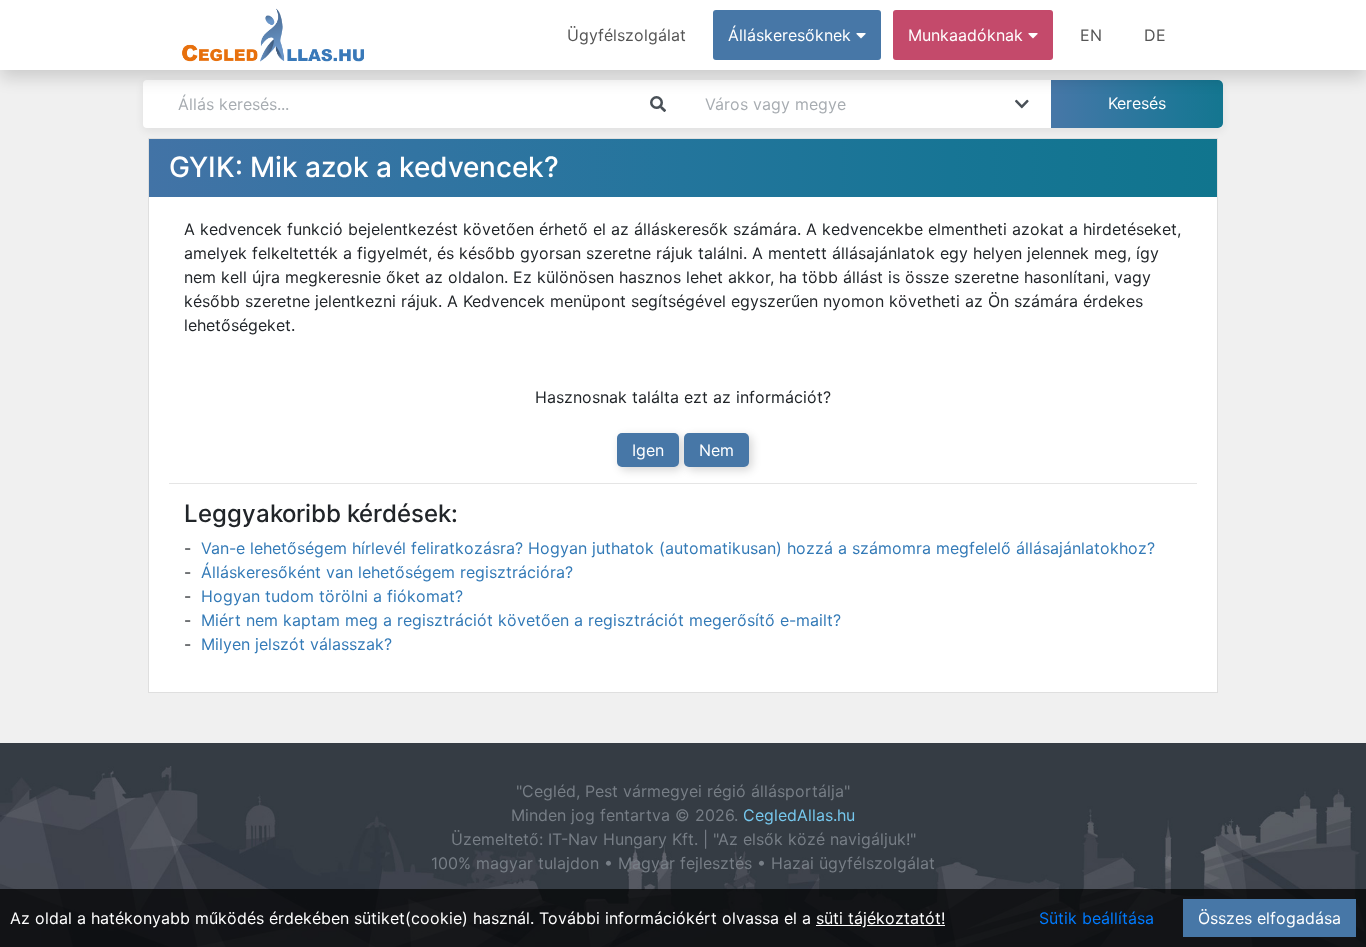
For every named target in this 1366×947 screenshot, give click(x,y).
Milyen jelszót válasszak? (296, 644)
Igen (648, 450)
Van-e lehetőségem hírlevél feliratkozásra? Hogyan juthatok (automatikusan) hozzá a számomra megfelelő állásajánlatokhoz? (678, 548)
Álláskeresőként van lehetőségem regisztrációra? (387, 572)
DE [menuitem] (1155, 35)
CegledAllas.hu (799, 815)
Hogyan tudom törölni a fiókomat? (332, 596)
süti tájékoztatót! (880, 918)
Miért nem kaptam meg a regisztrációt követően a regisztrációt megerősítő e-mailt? (521, 620)
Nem (716, 450)
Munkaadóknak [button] (968, 35)
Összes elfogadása (1269, 918)
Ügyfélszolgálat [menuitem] (626, 35)
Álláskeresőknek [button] (792, 35)
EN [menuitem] (1091, 35)
